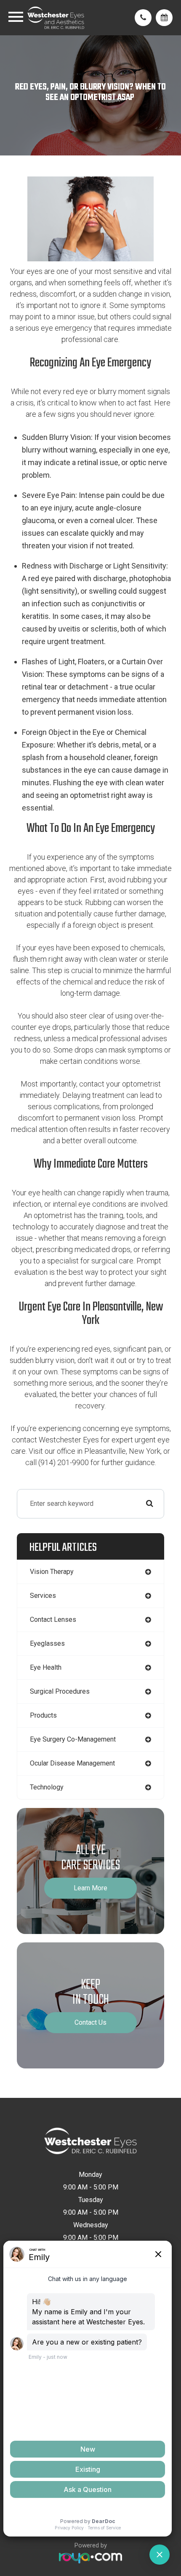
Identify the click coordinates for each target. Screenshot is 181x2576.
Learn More (90, 1888)
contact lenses (53, 1620)
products (43, 1715)
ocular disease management (72, 1763)
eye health (46, 1667)
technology (47, 1787)
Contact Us (90, 2022)
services (43, 1596)
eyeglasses (47, 1643)
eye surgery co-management (73, 1739)
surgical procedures (60, 1691)
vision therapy (52, 1572)
